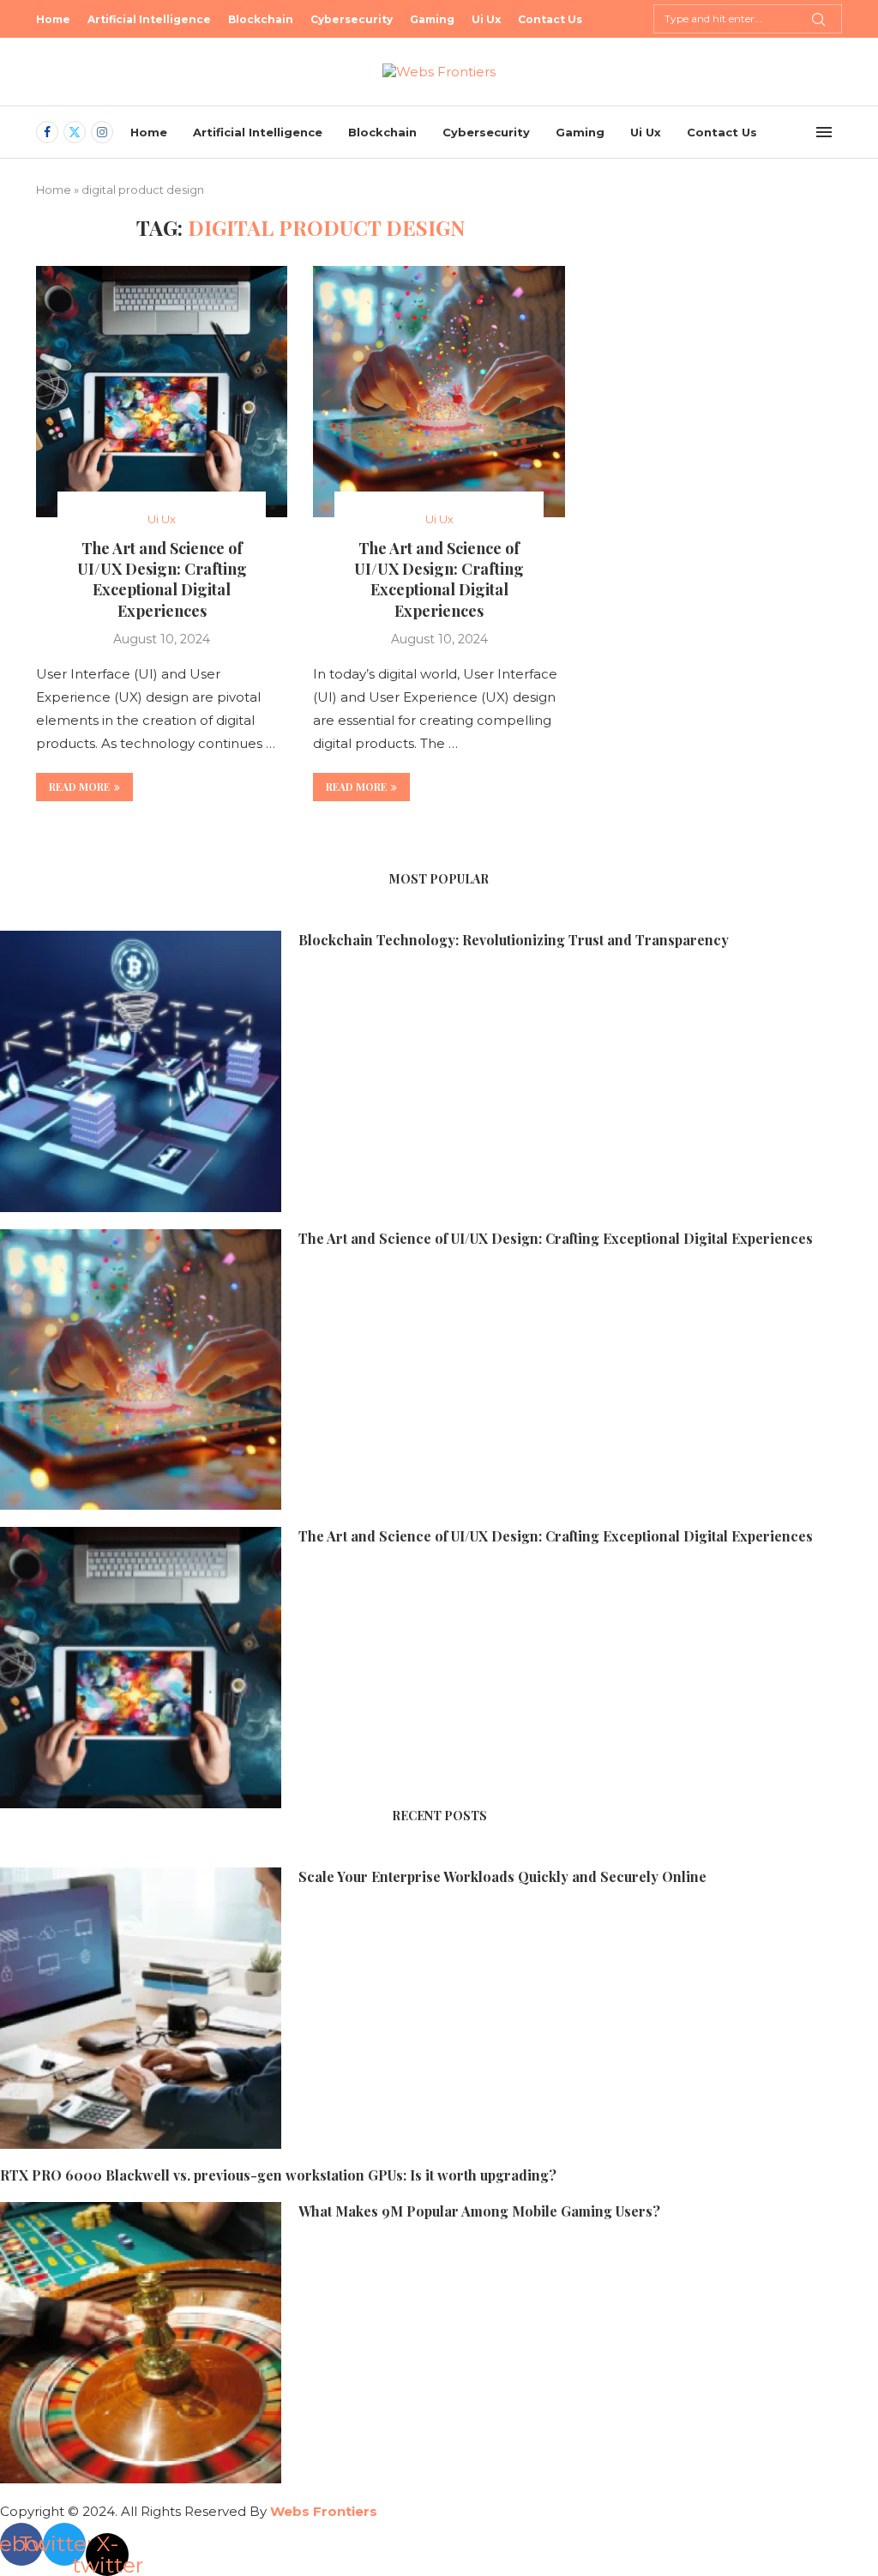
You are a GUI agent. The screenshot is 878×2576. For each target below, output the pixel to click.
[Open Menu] (824, 132)
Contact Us (550, 19)
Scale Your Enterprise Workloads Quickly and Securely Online (502, 1876)
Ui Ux (486, 19)
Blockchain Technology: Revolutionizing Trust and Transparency (514, 940)
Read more (79, 787)
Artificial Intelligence (149, 19)
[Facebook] (47, 132)
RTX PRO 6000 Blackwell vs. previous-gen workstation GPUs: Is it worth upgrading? (278, 2175)
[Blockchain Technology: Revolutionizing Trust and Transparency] (141, 1071)
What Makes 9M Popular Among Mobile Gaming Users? (479, 2211)
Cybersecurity (352, 19)
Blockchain (261, 19)
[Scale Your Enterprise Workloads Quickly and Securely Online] (141, 2008)
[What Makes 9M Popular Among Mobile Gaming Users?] (141, 2343)
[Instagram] (102, 132)
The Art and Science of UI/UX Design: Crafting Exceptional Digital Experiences (162, 579)
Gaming (432, 19)
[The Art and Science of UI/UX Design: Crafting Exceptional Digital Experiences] (162, 392)
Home (53, 19)
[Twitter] (75, 132)
